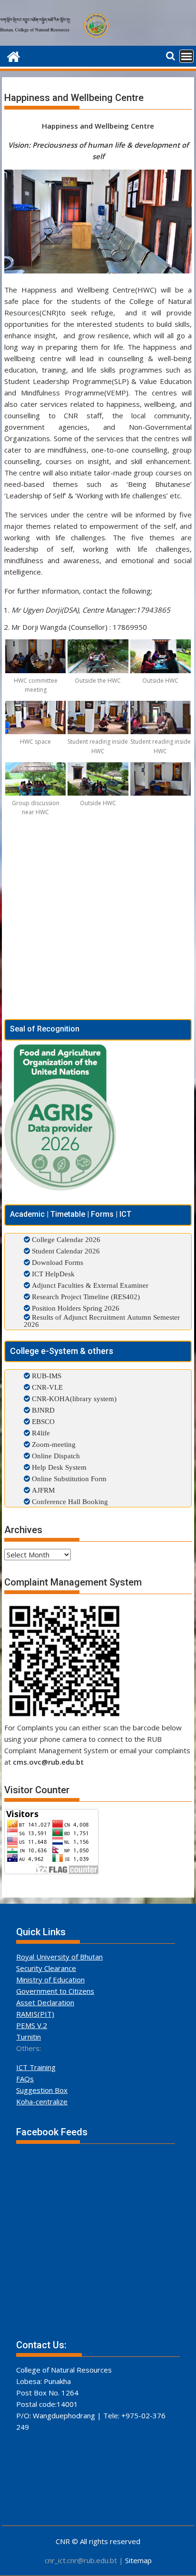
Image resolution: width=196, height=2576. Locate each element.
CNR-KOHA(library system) (73, 1399)
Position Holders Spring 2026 (76, 1308)
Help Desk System (58, 1467)
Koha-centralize (42, 2101)
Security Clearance (46, 1968)
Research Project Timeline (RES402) (86, 1297)
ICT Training (36, 2067)
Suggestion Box (42, 2090)
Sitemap (138, 2560)
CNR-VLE (46, 1387)
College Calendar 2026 (66, 1239)
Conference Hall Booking (69, 1501)
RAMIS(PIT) (35, 2014)
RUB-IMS (46, 1376)
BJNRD (42, 1410)
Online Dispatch (55, 1456)
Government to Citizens (55, 1991)
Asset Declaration (45, 2002)
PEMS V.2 (32, 2025)
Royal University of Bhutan (59, 1957)
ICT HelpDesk (53, 1274)
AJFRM (42, 1490)
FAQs (25, 2079)
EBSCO (42, 1421)
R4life (40, 1433)
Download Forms (58, 1262)
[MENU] (186, 56)
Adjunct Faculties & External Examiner (90, 1285)
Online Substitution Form (68, 1479)
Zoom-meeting (53, 1444)
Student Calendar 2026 (66, 1251)
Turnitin (29, 2037)
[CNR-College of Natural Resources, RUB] (14, 56)
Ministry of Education (50, 1980)
